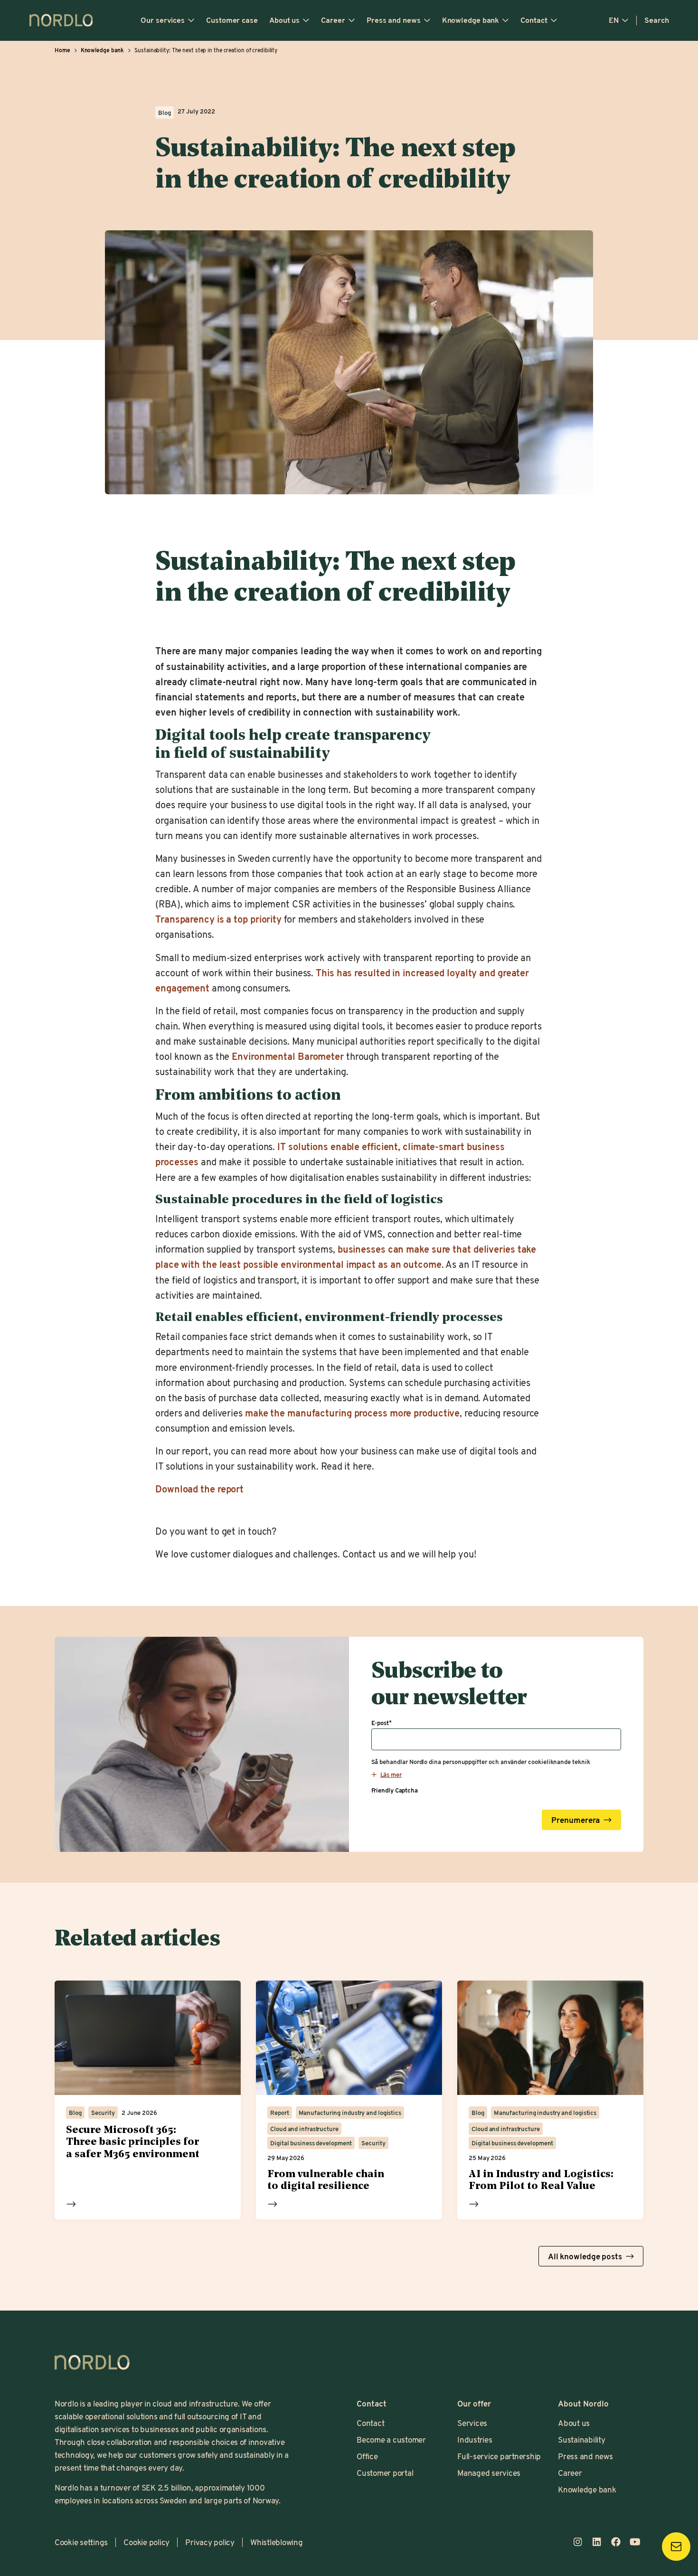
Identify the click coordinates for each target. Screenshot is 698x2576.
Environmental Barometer (288, 1056)
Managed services (489, 2472)
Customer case (232, 20)
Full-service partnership (499, 2456)
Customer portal (385, 2472)
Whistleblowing (276, 2542)
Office (367, 2456)
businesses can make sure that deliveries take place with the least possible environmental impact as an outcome (346, 1257)
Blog (165, 113)
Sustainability (581, 2439)
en (614, 20)
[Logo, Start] (92, 2362)
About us (284, 20)
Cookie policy (146, 2542)
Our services (163, 20)
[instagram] (578, 2542)
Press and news (394, 20)
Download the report (199, 1489)
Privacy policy (210, 2542)
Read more (71, 2204)
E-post (382, 1723)
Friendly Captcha (395, 1790)
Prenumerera (575, 1820)
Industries (475, 2439)
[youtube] (635, 2542)
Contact (534, 20)
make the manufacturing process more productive (352, 1413)
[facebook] (616, 2542)
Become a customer (391, 2439)
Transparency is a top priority (218, 919)
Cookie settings (81, 2542)
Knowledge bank (471, 20)
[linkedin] (597, 2542)
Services (472, 2423)
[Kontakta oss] (676, 2547)
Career (333, 20)
